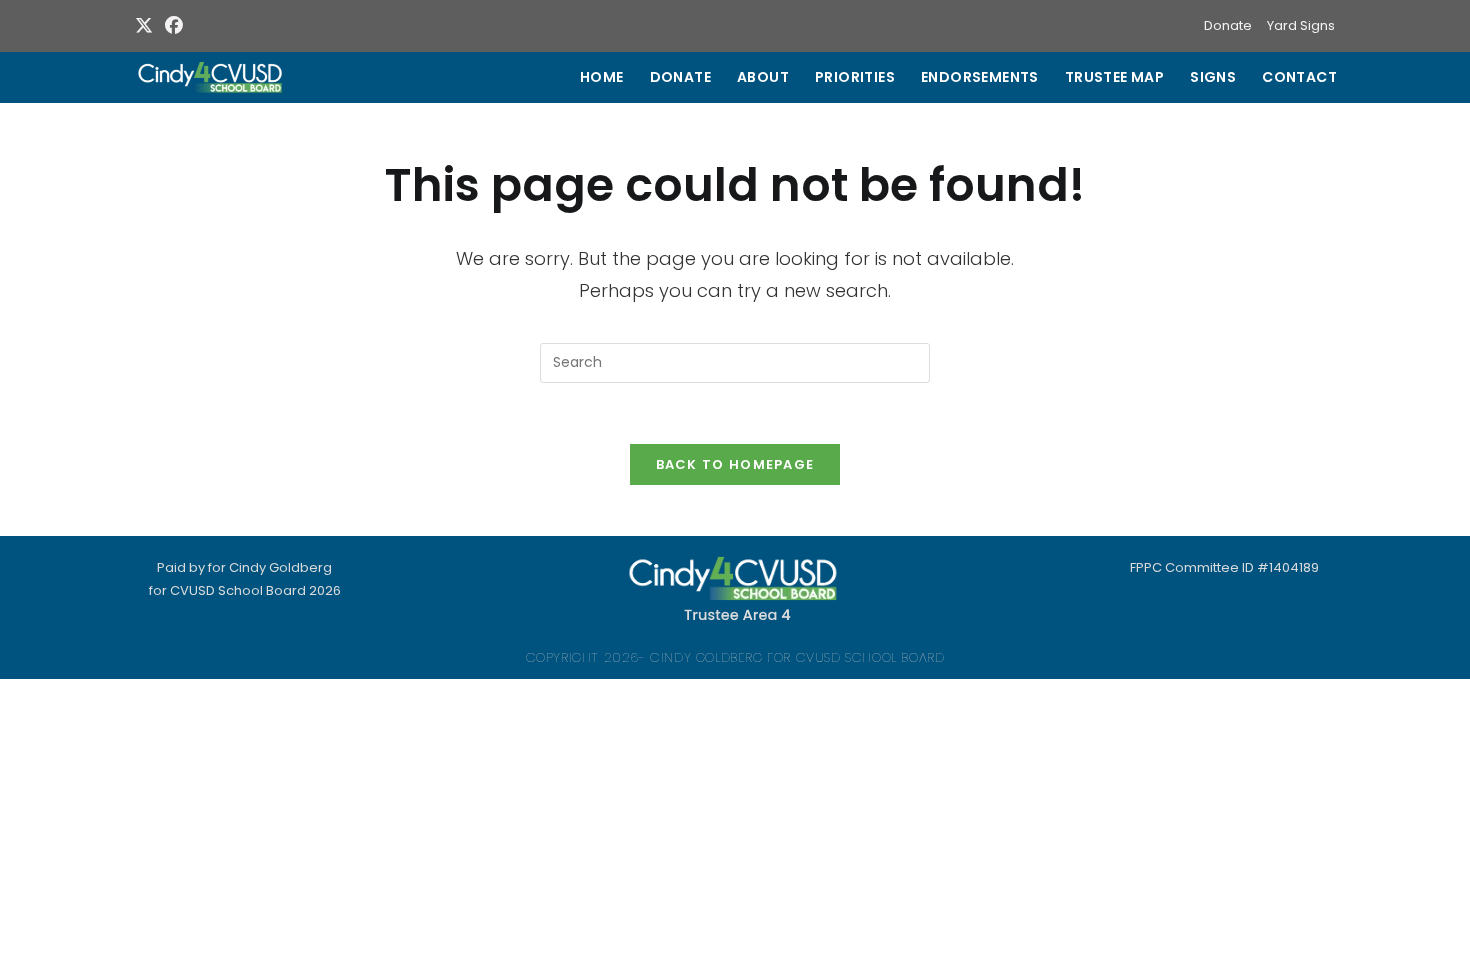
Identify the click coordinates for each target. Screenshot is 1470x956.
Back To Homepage (735, 464)
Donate (1228, 25)
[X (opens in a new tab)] (147, 26)
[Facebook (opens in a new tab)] (174, 26)
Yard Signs (1301, 25)
